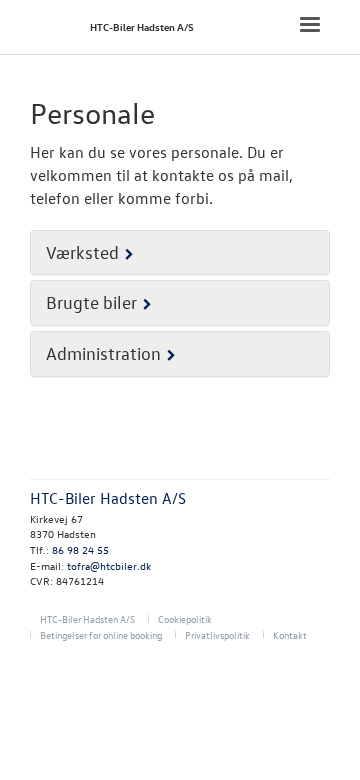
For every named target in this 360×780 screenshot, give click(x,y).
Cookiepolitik (185, 618)
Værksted (82, 252)
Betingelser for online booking (101, 634)
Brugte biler (91, 302)
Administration (103, 353)
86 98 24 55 (80, 549)
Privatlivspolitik (217, 634)
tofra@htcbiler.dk (109, 565)
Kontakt (290, 634)
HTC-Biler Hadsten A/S (142, 26)
